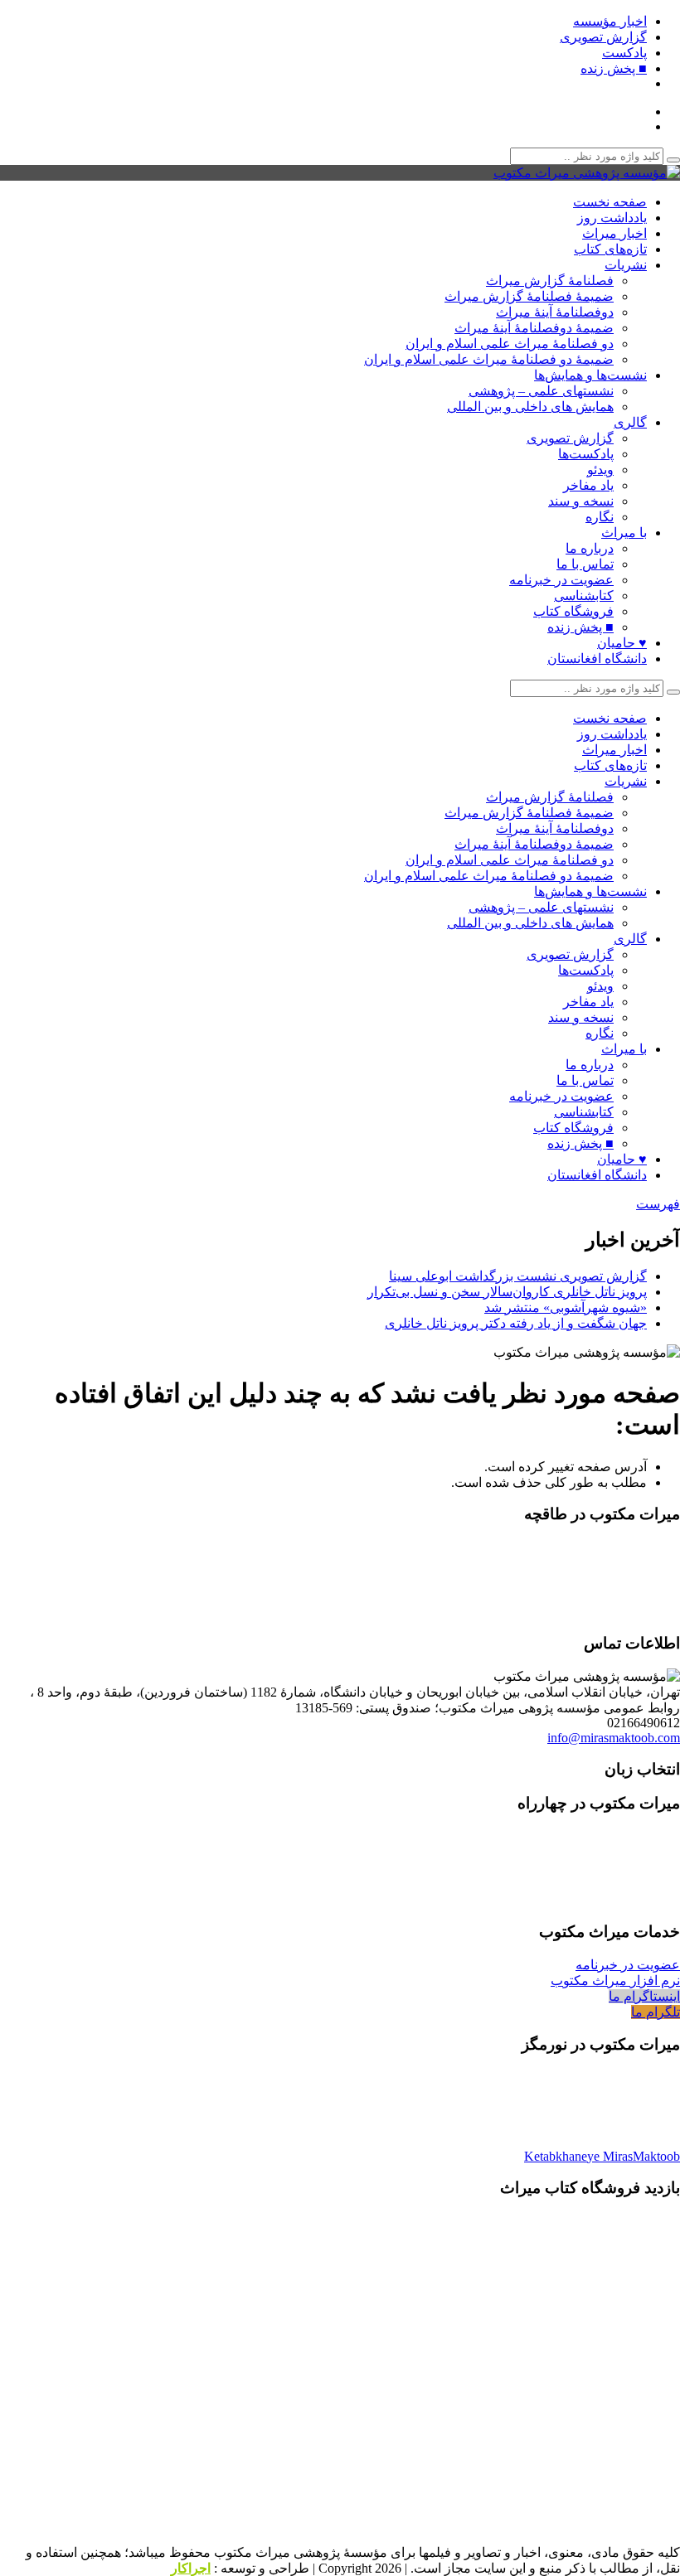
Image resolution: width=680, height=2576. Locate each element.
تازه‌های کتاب (610, 249)
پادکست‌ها (586, 454)
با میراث (624, 533)
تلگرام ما (656, 2012)
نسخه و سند (581, 501)
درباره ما (590, 548)
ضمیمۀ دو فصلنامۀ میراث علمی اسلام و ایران (489, 359)
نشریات (626, 265)
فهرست (658, 1204)
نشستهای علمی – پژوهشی (541, 391)
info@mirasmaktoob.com (614, 1738)
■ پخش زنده (614, 68)
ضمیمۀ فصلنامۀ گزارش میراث (529, 296)
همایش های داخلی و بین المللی (530, 407)
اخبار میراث (614, 233)
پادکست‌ (624, 53)
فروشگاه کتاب (573, 611)
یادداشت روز (612, 218)
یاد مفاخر (588, 485)
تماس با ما (585, 564)
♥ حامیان (622, 643)
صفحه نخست (610, 202)
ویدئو (600, 470)
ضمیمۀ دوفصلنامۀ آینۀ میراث (534, 328)
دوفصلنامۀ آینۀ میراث (555, 312)
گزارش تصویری (603, 37)
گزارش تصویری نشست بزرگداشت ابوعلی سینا (518, 1276)
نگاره (600, 517)
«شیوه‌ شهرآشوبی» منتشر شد (566, 1307)
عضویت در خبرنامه (561, 580)
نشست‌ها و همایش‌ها (590, 375)
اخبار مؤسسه (610, 21)
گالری (630, 422)
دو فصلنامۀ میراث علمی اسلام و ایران (510, 344)
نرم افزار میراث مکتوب (615, 1980)
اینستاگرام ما (644, 1996)
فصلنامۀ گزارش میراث (550, 281)
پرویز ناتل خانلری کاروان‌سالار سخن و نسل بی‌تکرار (507, 1292)
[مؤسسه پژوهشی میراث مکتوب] (587, 173)
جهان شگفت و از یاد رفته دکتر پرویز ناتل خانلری (516, 1323)
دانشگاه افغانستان (597, 659)
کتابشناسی (584, 596)
